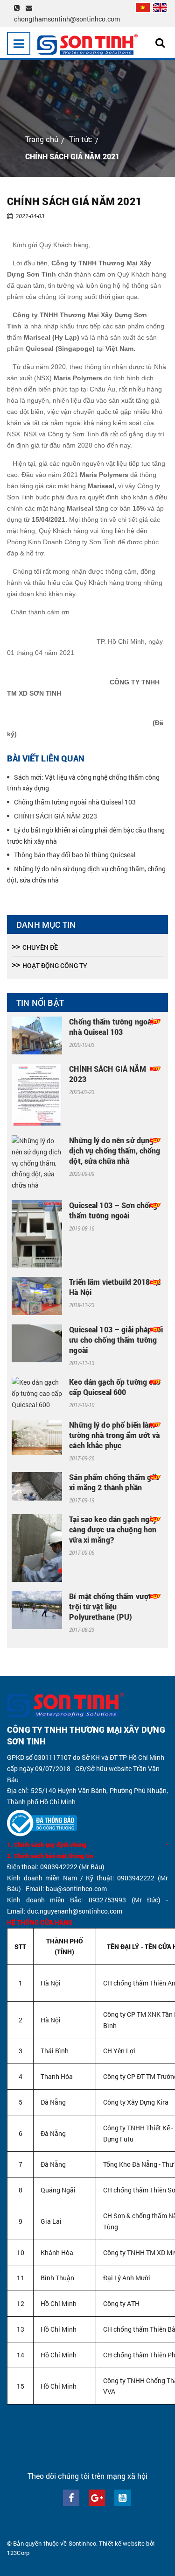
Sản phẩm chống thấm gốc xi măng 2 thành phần (114, 1482)
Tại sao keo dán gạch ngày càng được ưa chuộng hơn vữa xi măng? (113, 1529)
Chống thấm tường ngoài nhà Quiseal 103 (75, 802)
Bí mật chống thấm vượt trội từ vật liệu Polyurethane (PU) (110, 1606)
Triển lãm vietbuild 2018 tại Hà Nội (115, 1287)
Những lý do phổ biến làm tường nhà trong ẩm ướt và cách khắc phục (114, 1435)
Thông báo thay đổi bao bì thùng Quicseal (75, 855)
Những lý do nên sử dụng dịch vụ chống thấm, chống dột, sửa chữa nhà (115, 1150)
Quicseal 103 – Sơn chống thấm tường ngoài (113, 1210)
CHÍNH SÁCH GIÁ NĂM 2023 (56, 816)
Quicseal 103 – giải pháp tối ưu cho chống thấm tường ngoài (116, 1340)
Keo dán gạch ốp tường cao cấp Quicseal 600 (115, 1387)
